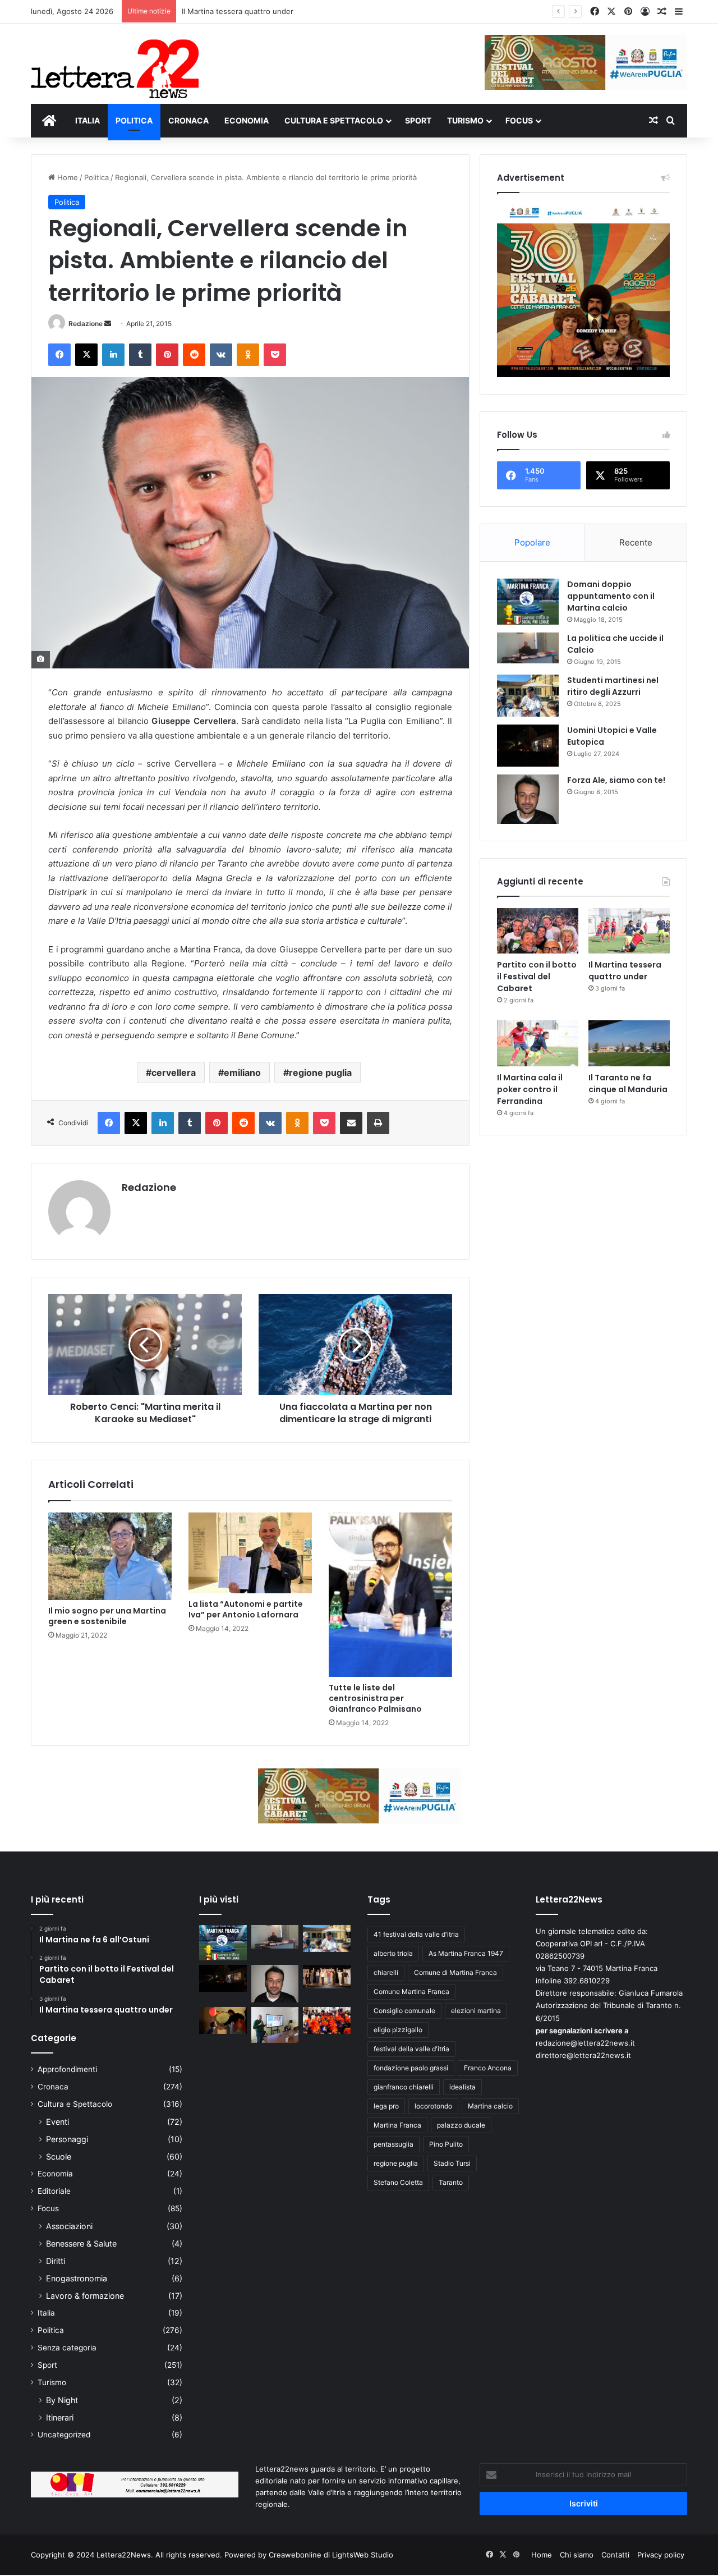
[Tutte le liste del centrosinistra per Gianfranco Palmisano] (390, 1595)
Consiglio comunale (404, 2011)
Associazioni (69, 2226)
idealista (462, 2087)
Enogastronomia (77, 2278)
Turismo (52, 2382)
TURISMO (465, 120)
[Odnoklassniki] (248, 355)
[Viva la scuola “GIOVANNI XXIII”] (327, 2020)
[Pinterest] (167, 355)
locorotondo (433, 2106)
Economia (55, 2174)
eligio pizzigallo (398, 2030)
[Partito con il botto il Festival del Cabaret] (538, 931)
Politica (96, 177)
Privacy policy (661, 2555)
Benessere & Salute (81, 2243)
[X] (86, 355)
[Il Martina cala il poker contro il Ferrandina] (538, 1043)
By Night (62, 2400)
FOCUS (519, 120)
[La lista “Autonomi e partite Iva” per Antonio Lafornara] (250, 1553)
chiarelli (386, 1972)
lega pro (386, 2106)
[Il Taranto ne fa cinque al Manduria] (629, 1043)
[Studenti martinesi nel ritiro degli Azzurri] (528, 696)
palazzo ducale (461, 2125)
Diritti (56, 2261)
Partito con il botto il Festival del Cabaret (537, 977)
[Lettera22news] (115, 61)
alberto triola (393, 1953)
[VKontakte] (221, 355)
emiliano (242, 1072)
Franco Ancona (488, 2068)
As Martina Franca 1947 (466, 1953)
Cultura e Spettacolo (75, 2104)
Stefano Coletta (398, 2182)
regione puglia (320, 1072)
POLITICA (134, 120)
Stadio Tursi (452, 2163)
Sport (47, 2365)
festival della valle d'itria (411, 2049)
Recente (636, 542)
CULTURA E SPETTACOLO (334, 120)
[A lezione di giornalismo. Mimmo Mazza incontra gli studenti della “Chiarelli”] (275, 2025)
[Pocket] (275, 355)
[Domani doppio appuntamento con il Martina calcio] (528, 602)
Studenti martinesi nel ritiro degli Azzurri (613, 686)
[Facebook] (59, 355)
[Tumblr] (140, 355)
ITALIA (88, 120)
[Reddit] (194, 355)
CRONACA (188, 120)
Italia (46, 2313)
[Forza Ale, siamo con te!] (528, 799)
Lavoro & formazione (85, 2296)
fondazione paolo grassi (411, 2068)
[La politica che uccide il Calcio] (528, 648)
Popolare (532, 542)
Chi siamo (577, 2555)
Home (66, 177)
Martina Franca (397, 2125)
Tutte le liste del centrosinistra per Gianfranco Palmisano (375, 1698)
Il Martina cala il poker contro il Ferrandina (530, 1089)
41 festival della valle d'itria (416, 1934)
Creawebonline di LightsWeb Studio (331, 2555)
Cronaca (53, 2087)
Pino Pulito (446, 2144)
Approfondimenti (67, 2069)
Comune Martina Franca (411, 1991)
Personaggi (67, 2139)
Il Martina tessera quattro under (238, 11)
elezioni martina (476, 2011)
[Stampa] (378, 1123)
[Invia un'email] (108, 324)
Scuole (59, 2156)
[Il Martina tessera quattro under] (629, 931)
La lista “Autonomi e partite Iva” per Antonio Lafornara (246, 1609)
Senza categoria (67, 2348)
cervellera (174, 1072)
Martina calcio (490, 2106)
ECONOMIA (247, 120)
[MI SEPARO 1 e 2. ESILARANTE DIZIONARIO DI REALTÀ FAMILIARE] (327, 1977)
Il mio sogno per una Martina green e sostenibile (107, 1616)
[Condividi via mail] (351, 1123)
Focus (48, 2208)
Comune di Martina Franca (455, 1972)
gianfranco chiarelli (404, 2087)
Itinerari (60, 2417)
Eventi (57, 2122)
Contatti (615, 2555)
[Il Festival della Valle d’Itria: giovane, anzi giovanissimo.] (223, 2020)
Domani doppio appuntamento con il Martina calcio (611, 596)
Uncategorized (64, 2435)
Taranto (451, 2182)
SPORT (418, 120)
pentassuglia (393, 2144)
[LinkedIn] (113, 355)
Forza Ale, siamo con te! (616, 780)
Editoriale (54, 2191)
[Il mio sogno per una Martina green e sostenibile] (110, 1557)
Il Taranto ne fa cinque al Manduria (628, 1083)
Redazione (86, 324)
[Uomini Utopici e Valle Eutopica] (528, 746)
